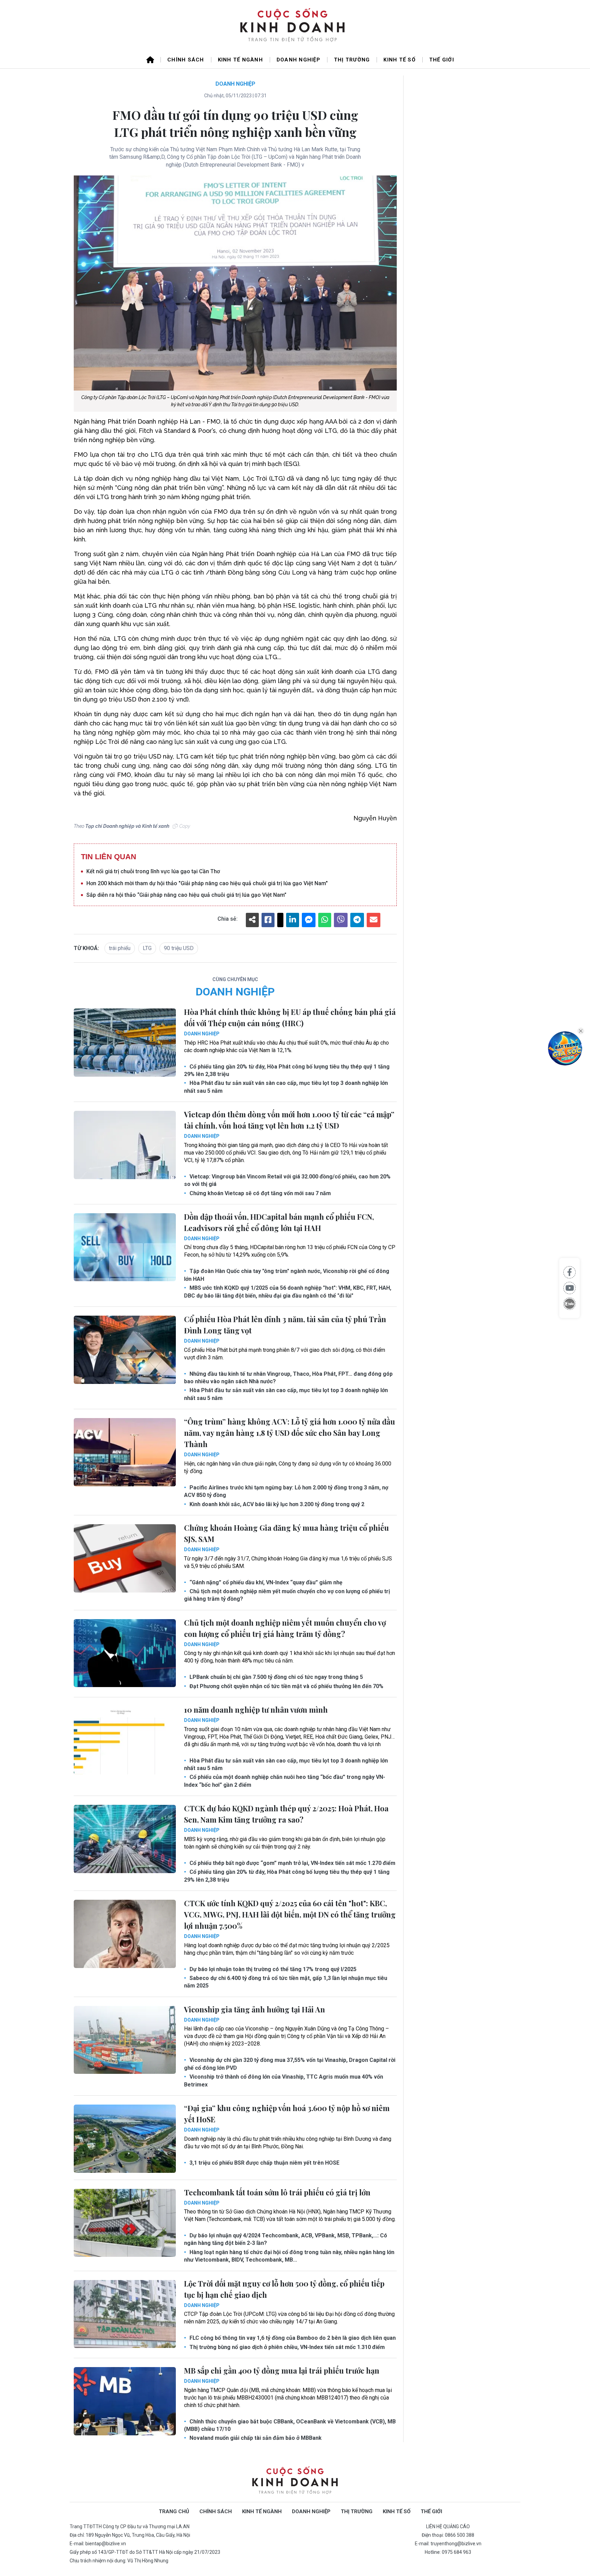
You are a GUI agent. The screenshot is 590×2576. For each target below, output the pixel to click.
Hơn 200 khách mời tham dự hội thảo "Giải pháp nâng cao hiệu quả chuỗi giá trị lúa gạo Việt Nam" (207, 883)
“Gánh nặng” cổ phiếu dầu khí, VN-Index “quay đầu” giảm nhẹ (265, 1582)
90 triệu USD (179, 948)
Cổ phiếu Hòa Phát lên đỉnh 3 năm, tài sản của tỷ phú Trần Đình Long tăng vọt (285, 1325)
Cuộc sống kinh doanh (295, 2481)
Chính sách (186, 60)
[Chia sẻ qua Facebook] (570, 1272)
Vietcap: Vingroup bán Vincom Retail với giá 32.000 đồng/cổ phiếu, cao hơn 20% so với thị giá (287, 1180)
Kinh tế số (399, 60)
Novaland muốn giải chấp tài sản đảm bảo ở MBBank (255, 2438)
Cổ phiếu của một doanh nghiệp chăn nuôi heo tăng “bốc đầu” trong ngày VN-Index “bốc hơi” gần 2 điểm (285, 1781)
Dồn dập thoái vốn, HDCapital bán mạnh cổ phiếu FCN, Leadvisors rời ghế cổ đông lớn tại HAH (279, 1222)
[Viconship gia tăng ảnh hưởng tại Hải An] (125, 2040)
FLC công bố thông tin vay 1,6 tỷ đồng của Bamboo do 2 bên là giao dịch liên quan (292, 2338)
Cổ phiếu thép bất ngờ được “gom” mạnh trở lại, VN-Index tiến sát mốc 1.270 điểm (292, 1863)
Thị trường (352, 60)
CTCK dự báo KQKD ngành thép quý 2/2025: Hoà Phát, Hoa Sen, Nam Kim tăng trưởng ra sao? (286, 1814)
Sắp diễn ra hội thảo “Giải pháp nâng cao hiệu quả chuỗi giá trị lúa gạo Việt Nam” (186, 895)
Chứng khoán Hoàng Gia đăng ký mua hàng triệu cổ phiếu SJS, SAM (286, 1533)
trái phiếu (120, 948)
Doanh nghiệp (298, 60)
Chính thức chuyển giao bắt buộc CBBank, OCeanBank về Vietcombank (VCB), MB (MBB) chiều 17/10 (290, 2425)
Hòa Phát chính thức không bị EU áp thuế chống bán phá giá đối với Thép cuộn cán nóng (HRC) (290, 1017)
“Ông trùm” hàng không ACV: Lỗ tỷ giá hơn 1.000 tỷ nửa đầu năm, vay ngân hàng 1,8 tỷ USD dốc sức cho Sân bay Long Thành (290, 1433)
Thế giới (442, 60)
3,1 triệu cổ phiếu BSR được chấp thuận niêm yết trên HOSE (264, 2163)
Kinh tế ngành (240, 60)
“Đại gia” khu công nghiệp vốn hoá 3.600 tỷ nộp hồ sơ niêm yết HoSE (287, 2114)
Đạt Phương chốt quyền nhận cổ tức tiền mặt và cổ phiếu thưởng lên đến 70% (286, 1686)
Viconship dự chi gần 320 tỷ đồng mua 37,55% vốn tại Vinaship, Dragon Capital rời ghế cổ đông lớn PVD (290, 2064)
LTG (147, 948)
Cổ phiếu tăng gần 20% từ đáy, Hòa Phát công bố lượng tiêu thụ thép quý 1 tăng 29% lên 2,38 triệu (287, 1070)
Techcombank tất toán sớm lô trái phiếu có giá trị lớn (277, 2192)
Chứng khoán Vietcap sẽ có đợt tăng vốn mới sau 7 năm (259, 1193)
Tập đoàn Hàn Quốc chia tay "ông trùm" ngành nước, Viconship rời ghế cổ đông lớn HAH (287, 1275)
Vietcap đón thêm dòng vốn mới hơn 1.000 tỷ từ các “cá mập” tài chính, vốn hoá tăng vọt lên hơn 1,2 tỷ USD (289, 1120)
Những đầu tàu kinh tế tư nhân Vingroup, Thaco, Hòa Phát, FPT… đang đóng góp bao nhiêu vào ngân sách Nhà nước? (288, 1378)
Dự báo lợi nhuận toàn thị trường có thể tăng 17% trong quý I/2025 (272, 1969)
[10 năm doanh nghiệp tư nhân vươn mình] (125, 1740)
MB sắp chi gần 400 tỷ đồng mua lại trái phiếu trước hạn (282, 2370)
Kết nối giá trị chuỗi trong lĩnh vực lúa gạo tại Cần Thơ (153, 871)
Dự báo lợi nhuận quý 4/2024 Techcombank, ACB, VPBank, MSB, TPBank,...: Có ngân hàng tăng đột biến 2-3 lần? (286, 2239)
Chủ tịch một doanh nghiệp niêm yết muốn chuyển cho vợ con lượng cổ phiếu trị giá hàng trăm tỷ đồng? (287, 1595)
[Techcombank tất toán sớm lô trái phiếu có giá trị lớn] (125, 2223)
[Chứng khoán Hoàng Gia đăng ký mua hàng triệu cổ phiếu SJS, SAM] (125, 1558)
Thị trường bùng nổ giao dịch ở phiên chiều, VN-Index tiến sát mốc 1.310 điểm (286, 2347)
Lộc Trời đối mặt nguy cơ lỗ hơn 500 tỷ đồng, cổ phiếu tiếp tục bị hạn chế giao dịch (284, 2289)
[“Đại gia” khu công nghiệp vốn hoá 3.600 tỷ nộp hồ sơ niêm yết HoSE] (125, 2139)
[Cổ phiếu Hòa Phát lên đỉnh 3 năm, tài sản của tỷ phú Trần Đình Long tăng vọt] (125, 1350)
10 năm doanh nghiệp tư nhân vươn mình (256, 1710)
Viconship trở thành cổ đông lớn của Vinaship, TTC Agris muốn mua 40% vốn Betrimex (284, 2080)
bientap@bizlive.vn (106, 2544)
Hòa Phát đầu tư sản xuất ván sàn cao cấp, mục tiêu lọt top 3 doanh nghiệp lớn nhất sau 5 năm (286, 1087)
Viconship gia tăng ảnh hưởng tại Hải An (255, 2009)
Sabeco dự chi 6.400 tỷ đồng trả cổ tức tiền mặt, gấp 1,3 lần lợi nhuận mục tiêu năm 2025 (286, 1982)
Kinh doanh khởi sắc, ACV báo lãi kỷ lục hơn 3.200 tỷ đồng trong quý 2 (276, 1504)
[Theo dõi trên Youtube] (570, 1288)
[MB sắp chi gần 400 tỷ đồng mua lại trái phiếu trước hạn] (125, 2401)
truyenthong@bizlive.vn (456, 2544)
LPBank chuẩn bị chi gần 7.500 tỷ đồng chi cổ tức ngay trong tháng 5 (276, 1677)
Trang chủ (174, 2511)
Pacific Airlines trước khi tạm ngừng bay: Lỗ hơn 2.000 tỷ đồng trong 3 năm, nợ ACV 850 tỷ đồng (286, 1491)
